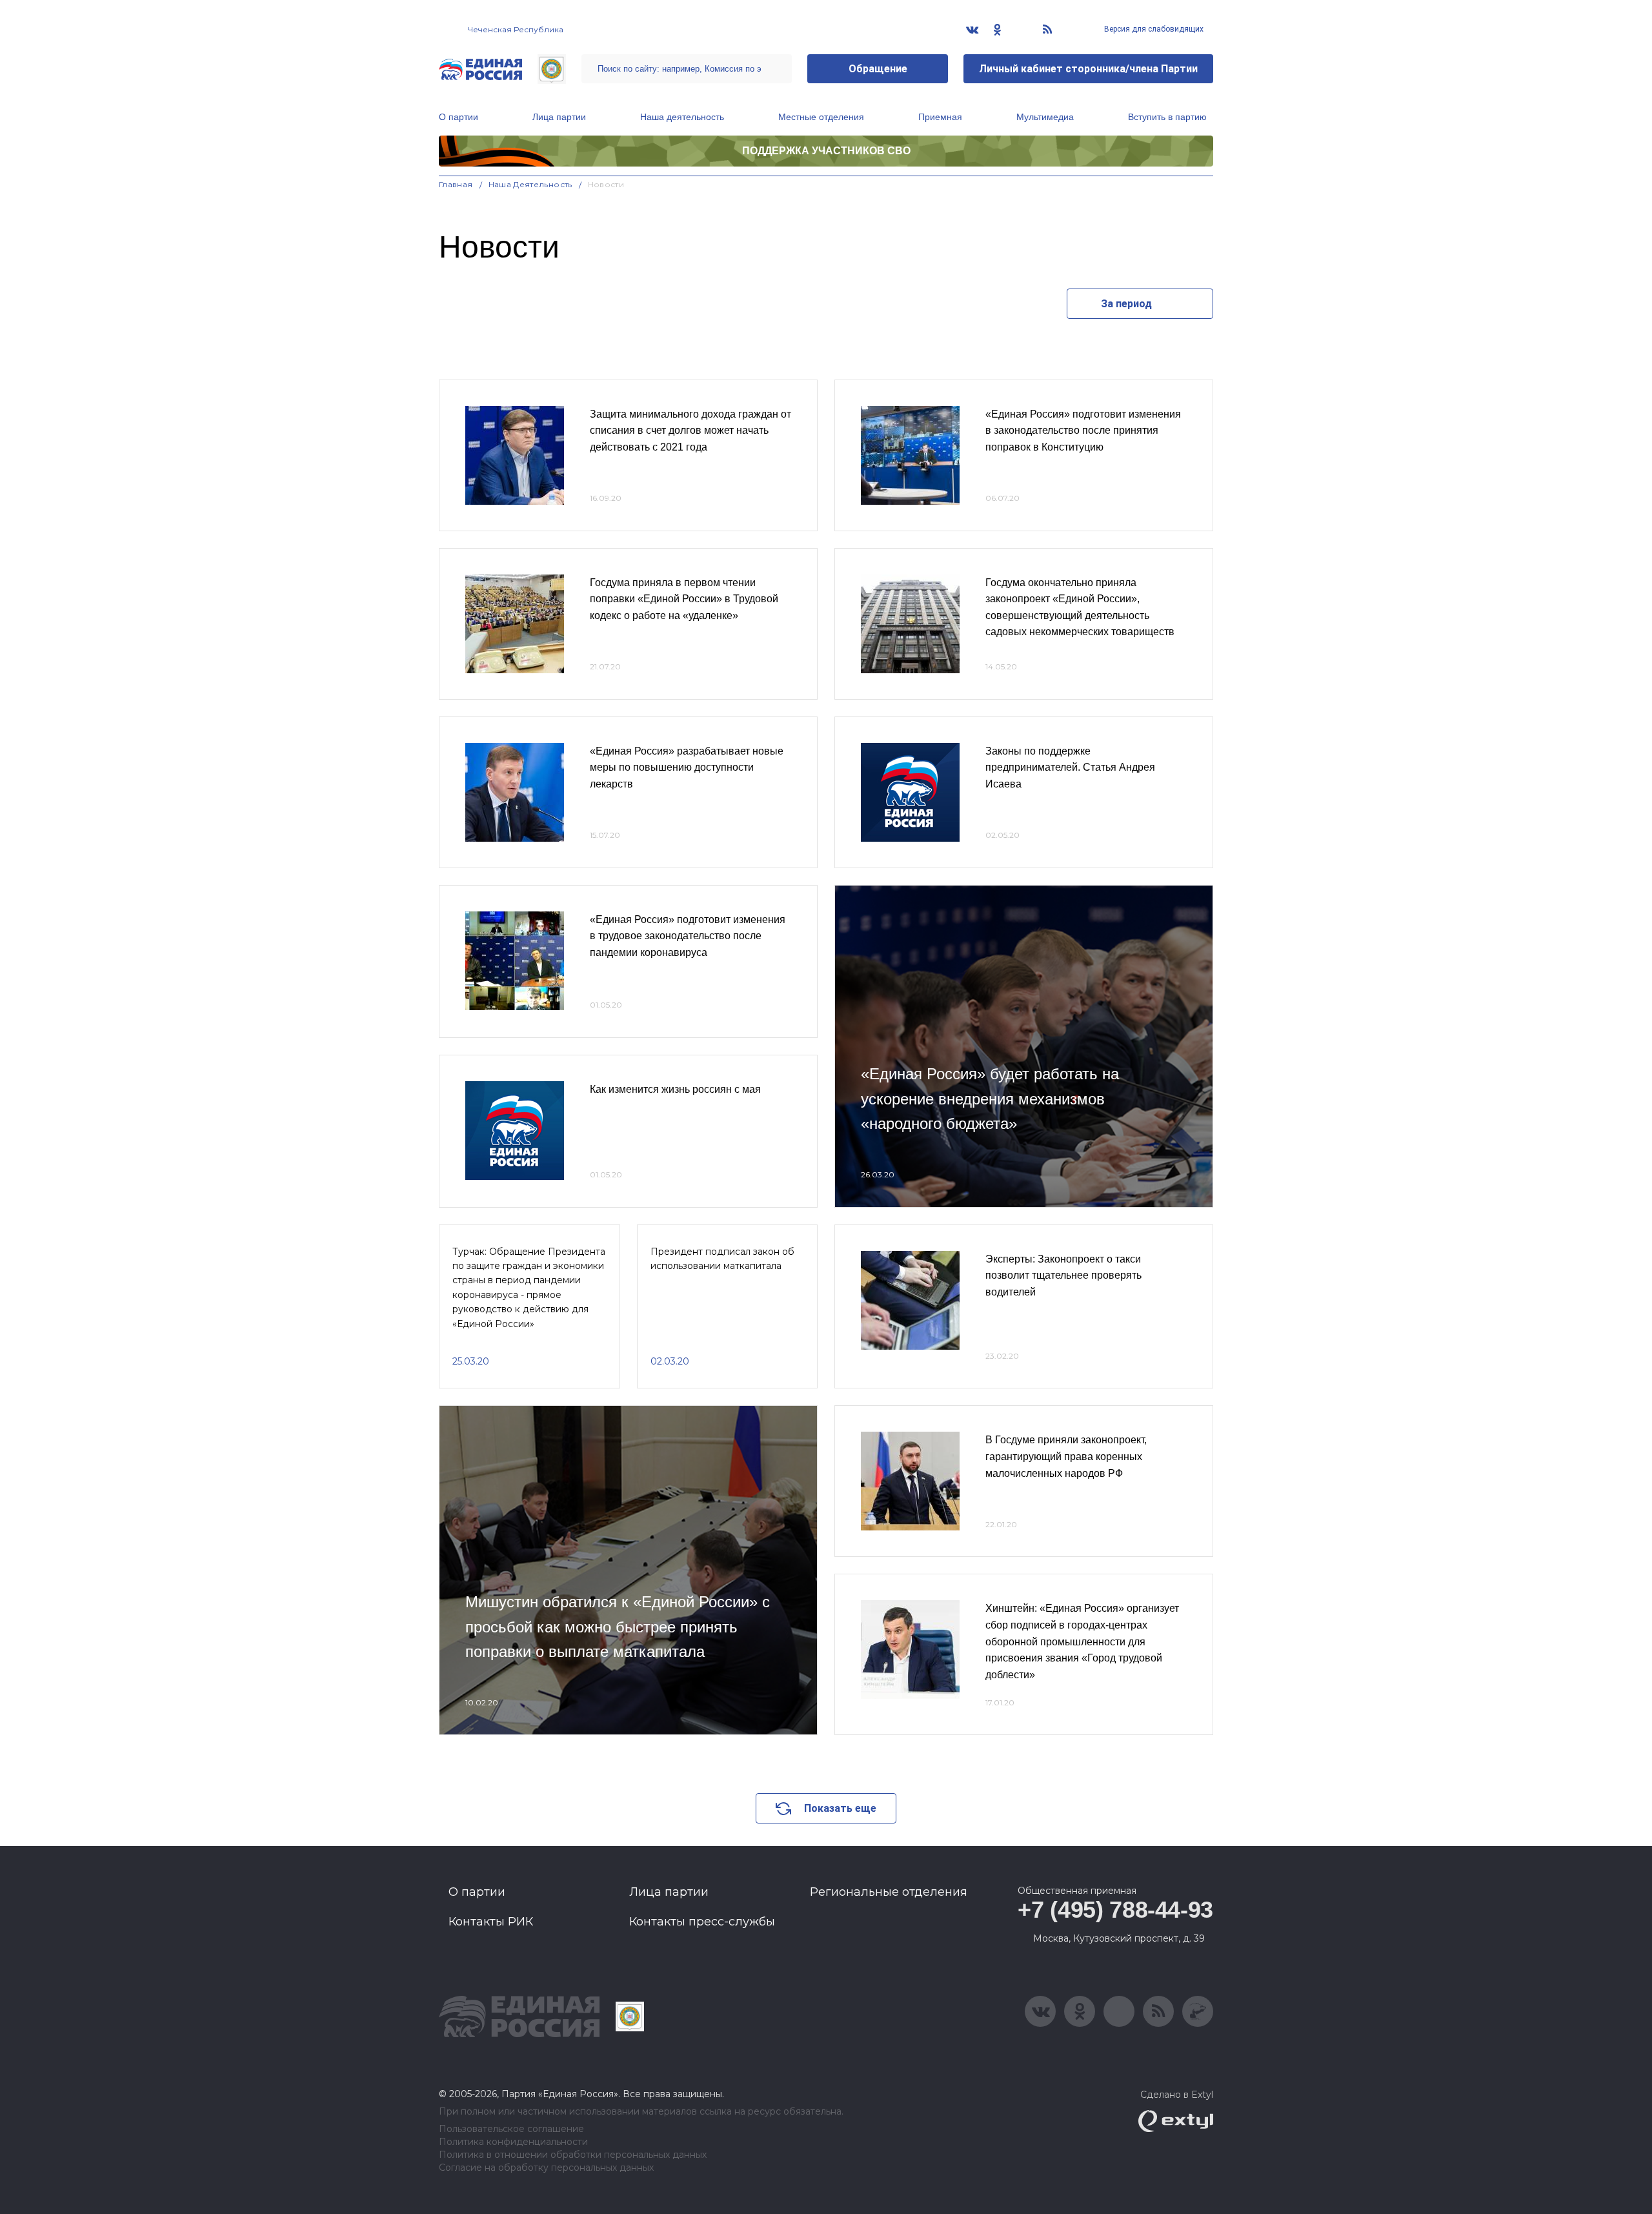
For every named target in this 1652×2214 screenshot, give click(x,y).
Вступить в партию (1167, 117)
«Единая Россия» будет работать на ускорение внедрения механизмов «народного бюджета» (990, 1099)
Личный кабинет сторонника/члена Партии (1088, 69)
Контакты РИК (491, 1922)
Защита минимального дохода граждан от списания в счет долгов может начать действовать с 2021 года (690, 431)
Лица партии (559, 117)
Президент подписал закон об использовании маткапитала (722, 1259)
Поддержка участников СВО (826, 151)
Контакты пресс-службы (702, 1922)
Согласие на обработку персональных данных (546, 2168)
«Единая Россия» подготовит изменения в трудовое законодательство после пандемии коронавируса (688, 936)
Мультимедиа (1045, 117)
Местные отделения (821, 117)
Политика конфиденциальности (513, 2142)
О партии (458, 117)
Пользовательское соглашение (511, 2129)
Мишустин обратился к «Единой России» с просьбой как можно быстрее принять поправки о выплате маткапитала (618, 1627)
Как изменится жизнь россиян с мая (675, 1089)
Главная (456, 184)
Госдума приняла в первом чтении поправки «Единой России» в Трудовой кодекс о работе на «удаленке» (684, 599)
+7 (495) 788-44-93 (1115, 1910)
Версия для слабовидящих (1153, 29)
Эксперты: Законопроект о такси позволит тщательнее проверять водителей (1063, 1275)
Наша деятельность (682, 117)
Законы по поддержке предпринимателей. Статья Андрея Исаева (1070, 767)
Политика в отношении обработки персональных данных (573, 2155)
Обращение (878, 69)
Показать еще (840, 1808)
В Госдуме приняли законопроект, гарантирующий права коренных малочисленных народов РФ (1066, 1456)
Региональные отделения (889, 1892)
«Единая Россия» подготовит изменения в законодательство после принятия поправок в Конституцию (1083, 431)
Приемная (940, 117)
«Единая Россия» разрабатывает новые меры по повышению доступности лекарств (687, 767)
